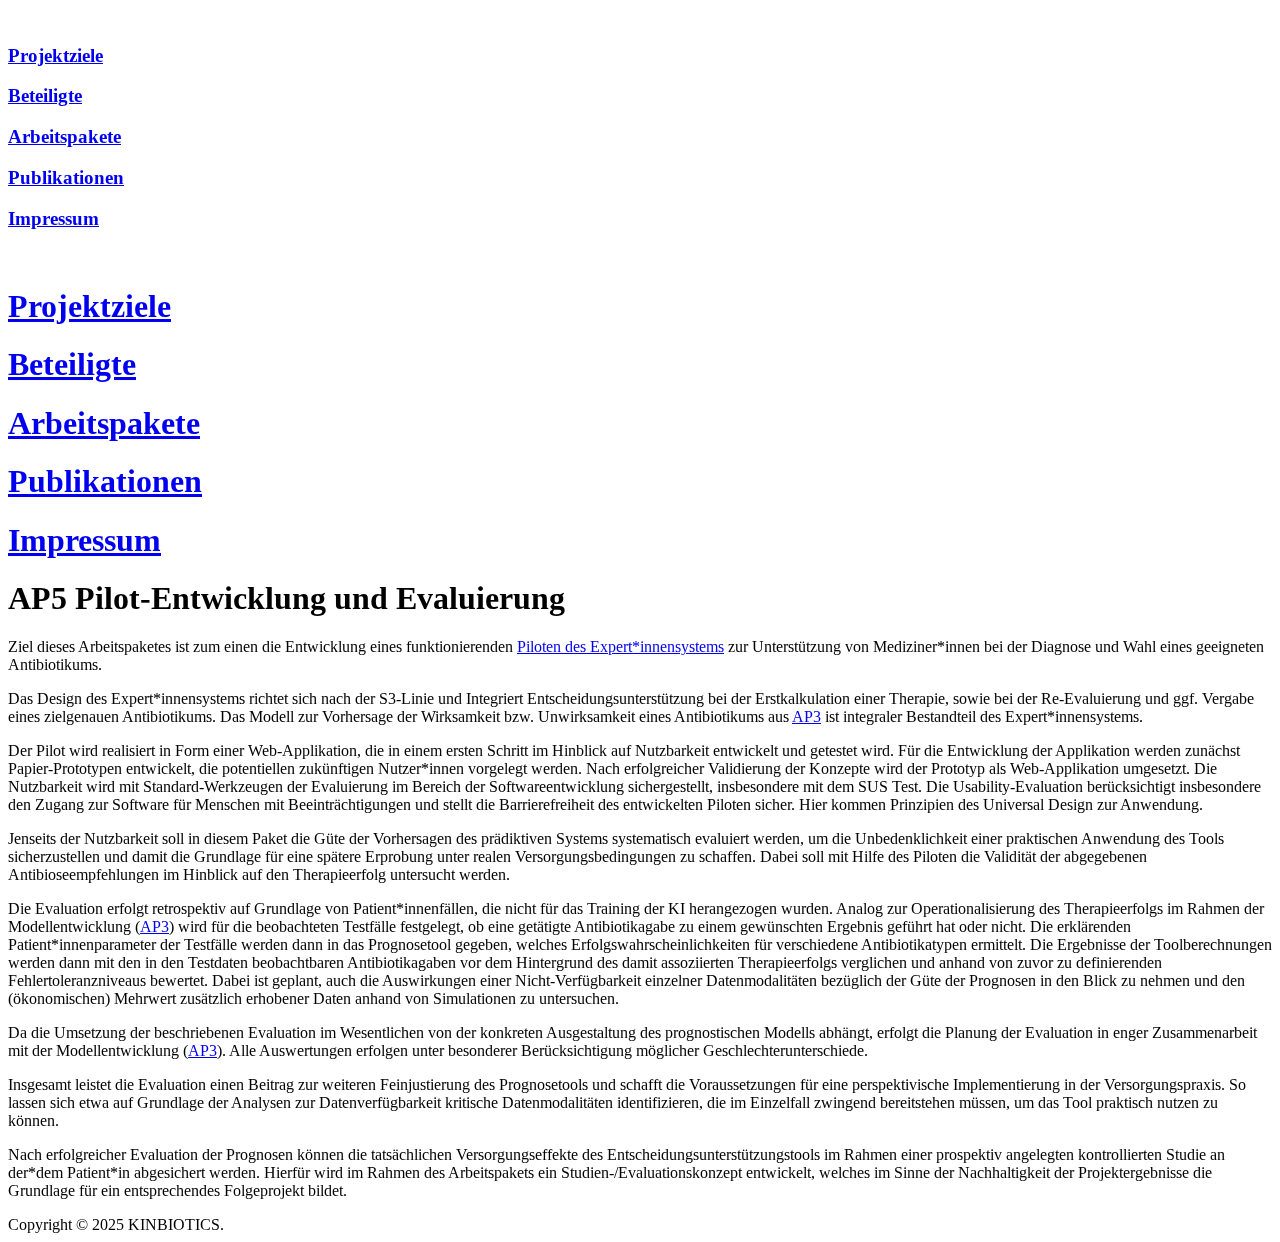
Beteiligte (45, 95)
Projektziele (55, 55)
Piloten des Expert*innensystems (620, 646)
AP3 (806, 716)
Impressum (53, 218)
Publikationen (66, 177)
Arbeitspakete (64, 136)
